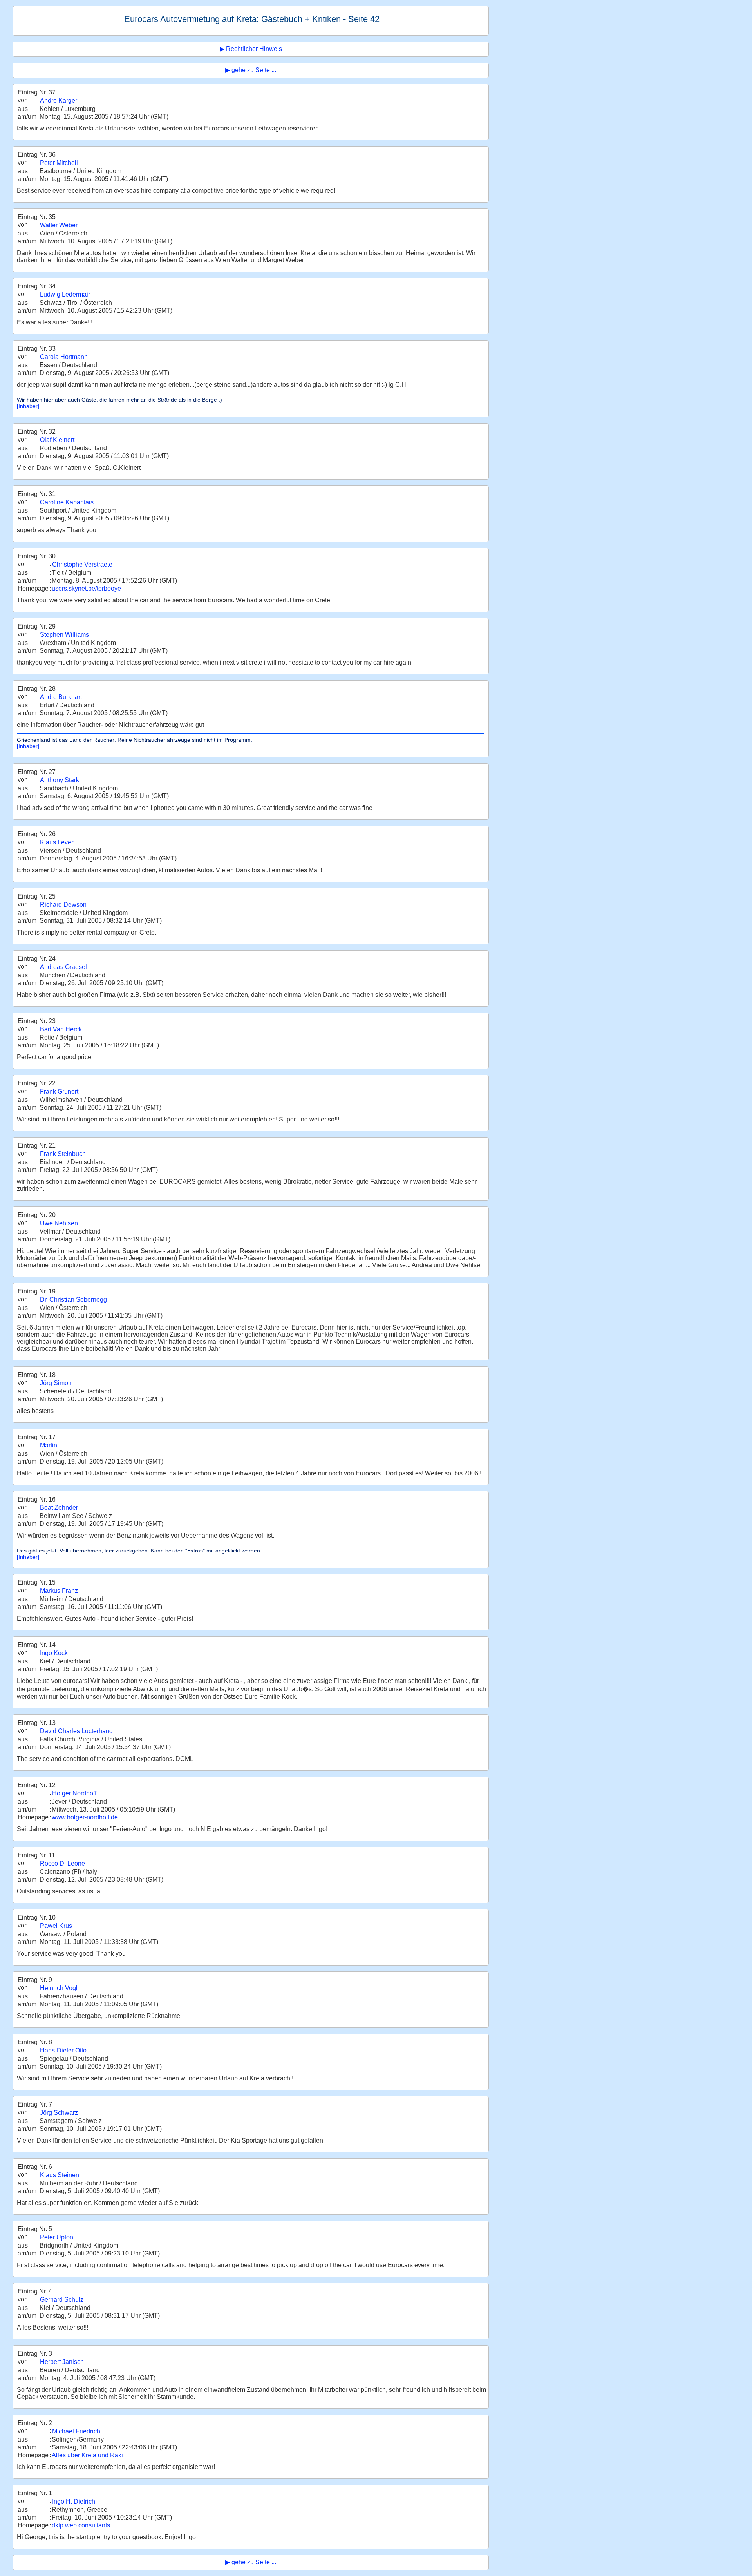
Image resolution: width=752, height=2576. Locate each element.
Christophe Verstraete (82, 564)
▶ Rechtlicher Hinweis (251, 49)
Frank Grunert (59, 1091)
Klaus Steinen (60, 2175)
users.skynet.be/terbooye (86, 588)
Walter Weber (59, 225)
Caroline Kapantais (67, 502)
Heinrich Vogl (59, 1988)
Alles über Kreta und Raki (87, 2455)
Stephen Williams (64, 635)
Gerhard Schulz (62, 2300)
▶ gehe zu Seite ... (251, 70)
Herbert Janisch (62, 2362)
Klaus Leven (57, 842)
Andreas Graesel (63, 967)
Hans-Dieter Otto (63, 2050)
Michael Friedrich (76, 2431)
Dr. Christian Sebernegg (73, 1300)
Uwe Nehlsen (59, 1223)
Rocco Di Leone (62, 1863)
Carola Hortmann (64, 357)
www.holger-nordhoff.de (85, 1817)
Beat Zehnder (59, 1508)
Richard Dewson (63, 905)
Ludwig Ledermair (65, 294)
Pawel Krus (56, 1926)
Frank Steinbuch (63, 1154)
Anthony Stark (60, 780)
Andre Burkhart (61, 697)
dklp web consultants (81, 2525)
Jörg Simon (56, 1383)
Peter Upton (57, 2237)
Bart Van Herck (61, 1029)
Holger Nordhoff (74, 1793)
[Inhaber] (28, 406)
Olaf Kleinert (57, 440)
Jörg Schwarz (59, 2113)
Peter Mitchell (59, 163)
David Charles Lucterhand (76, 1731)
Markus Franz (59, 1591)
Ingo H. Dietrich (74, 2501)
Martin (49, 1445)
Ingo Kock (54, 1653)
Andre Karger (59, 101)
